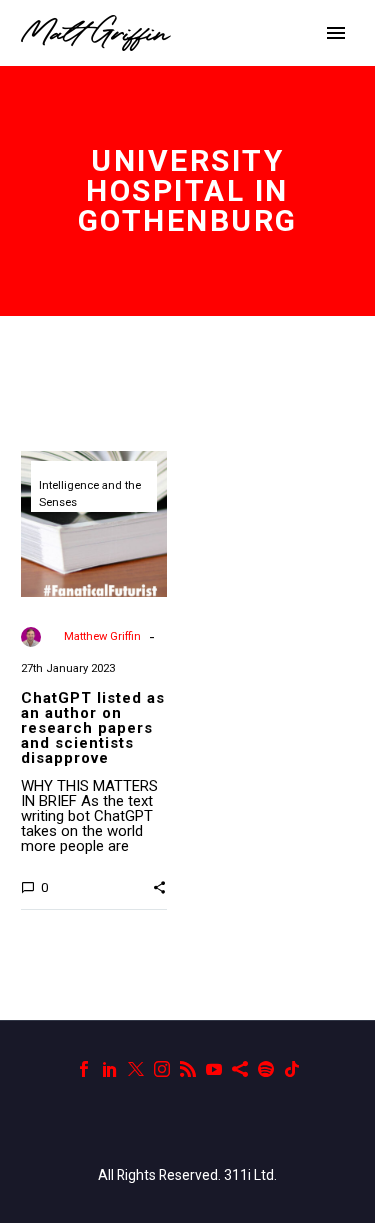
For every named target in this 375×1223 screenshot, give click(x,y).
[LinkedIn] (110, 1069)
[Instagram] (162, 1069)
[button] (159, 887)
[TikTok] (292, 1069)
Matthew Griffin (102, 636)
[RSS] (188, 1069)
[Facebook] (84, 1069)
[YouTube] (214, 1069)
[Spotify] (266, 1069)
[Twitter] (136, 1069)
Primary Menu (336, 33)
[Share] (240, 1069)
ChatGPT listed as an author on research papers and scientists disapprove (93, 728)
